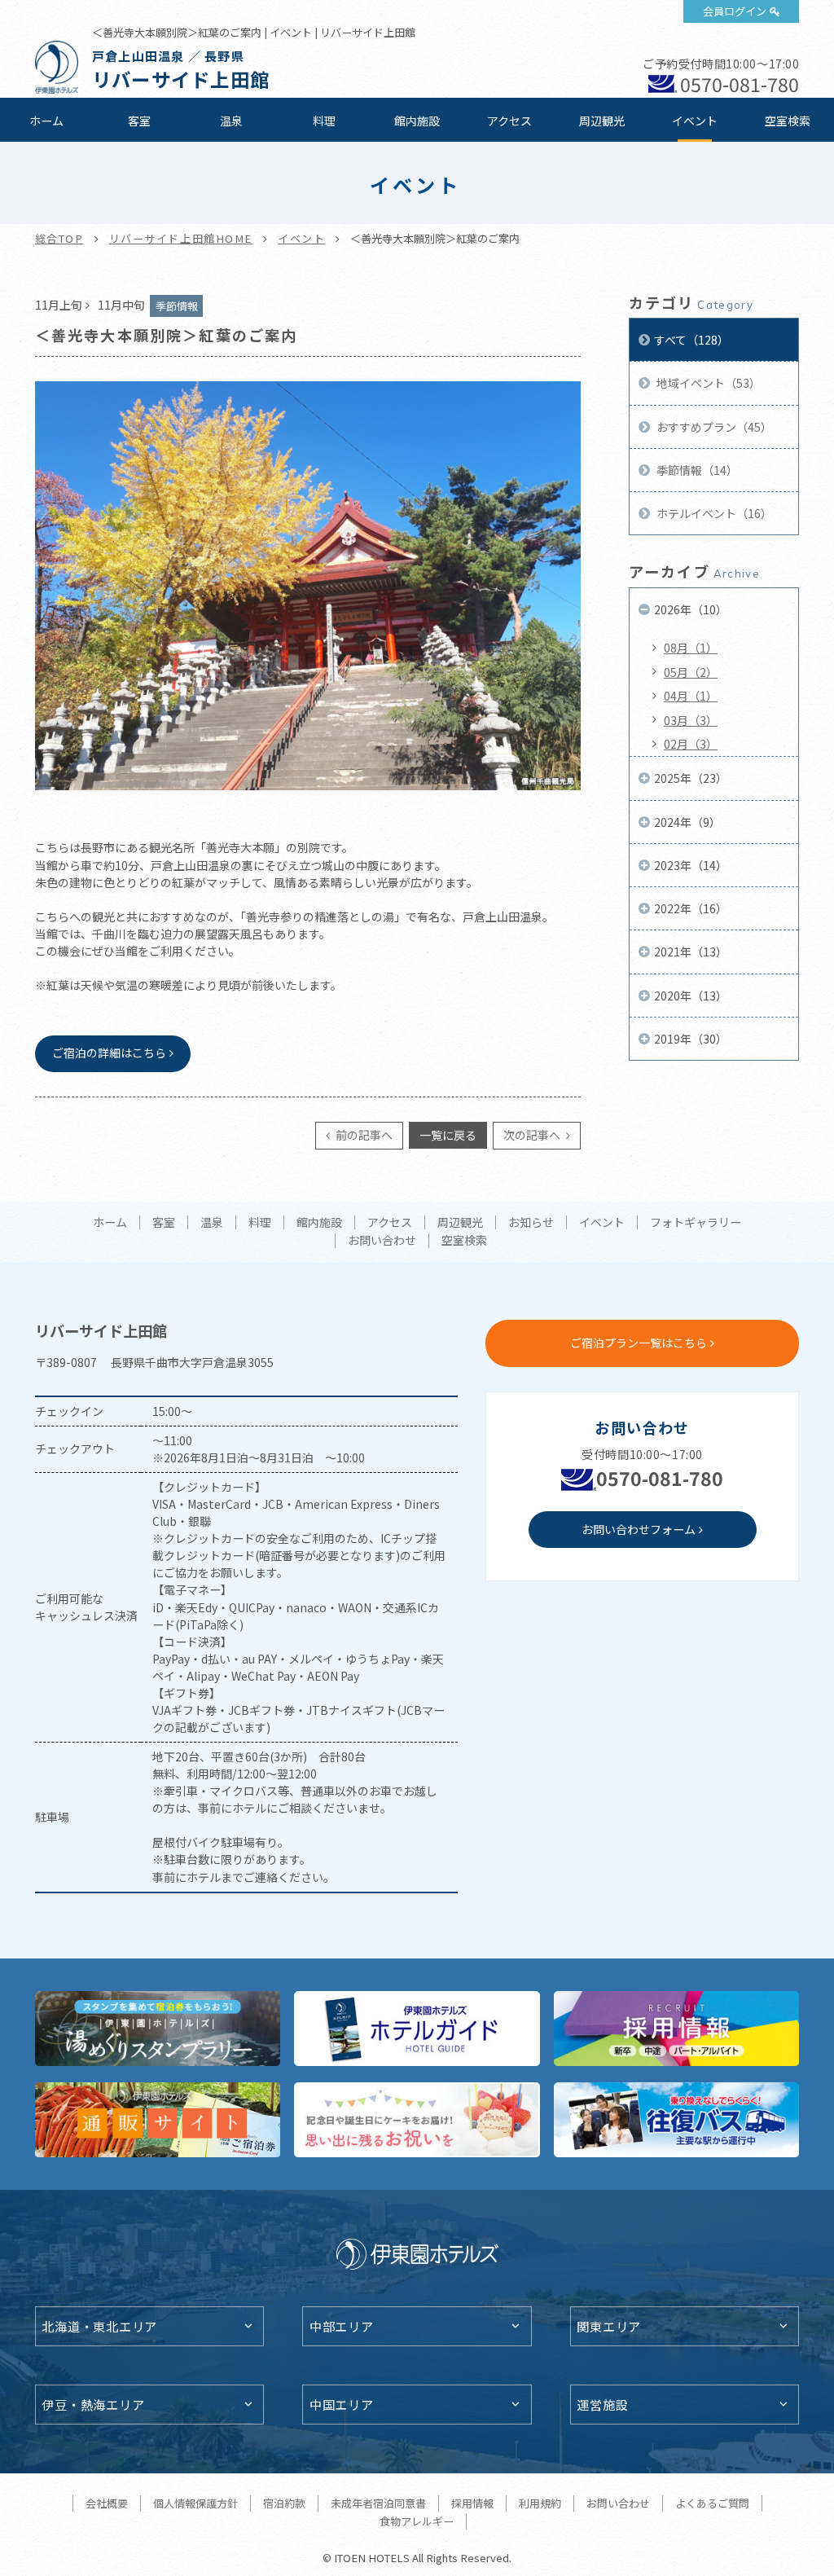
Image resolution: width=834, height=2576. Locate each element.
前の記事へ (363, 1135)
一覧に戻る (448, 1135)
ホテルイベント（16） (713, 513)
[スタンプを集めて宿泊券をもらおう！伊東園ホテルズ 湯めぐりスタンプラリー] (158, 2029)
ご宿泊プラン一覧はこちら (639, 1343)
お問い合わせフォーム (639, 1529)
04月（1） (691, 696)
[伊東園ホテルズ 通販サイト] (158, 2120)
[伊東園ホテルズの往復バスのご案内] (677, 2120)
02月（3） (691, 744)
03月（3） (691, 720)
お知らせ (531, 1223)
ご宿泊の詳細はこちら (109, 1053)
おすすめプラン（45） (713, 427)
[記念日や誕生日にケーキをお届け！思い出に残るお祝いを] (417, 2120)
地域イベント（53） (707, 383)
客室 (139, 121)
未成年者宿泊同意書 (378, 2503)
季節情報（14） (696, 470)
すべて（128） (691, 340)
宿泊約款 (284, 2503)
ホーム (46, 121)
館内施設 (417, 121)
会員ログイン (735, 11)
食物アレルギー (417, 2521)
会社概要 (107, 2503)
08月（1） (691, 648)
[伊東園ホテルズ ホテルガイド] (417, 2029)
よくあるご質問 (712, 2503)
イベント (695, 121)
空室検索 (788, 121)
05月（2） (691, 672)
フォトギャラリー (696, 1223)
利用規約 (540, 2503)
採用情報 (472, 2503)
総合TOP (59, 238)
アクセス (509, 121)
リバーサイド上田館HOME (181, 238)
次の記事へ (533, 1135)
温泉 (231, 121)
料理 (324, 121)
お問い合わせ (382, 1241)
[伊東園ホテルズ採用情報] (677, 2029)
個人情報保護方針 (195, 2503)
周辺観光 (602, 121)
